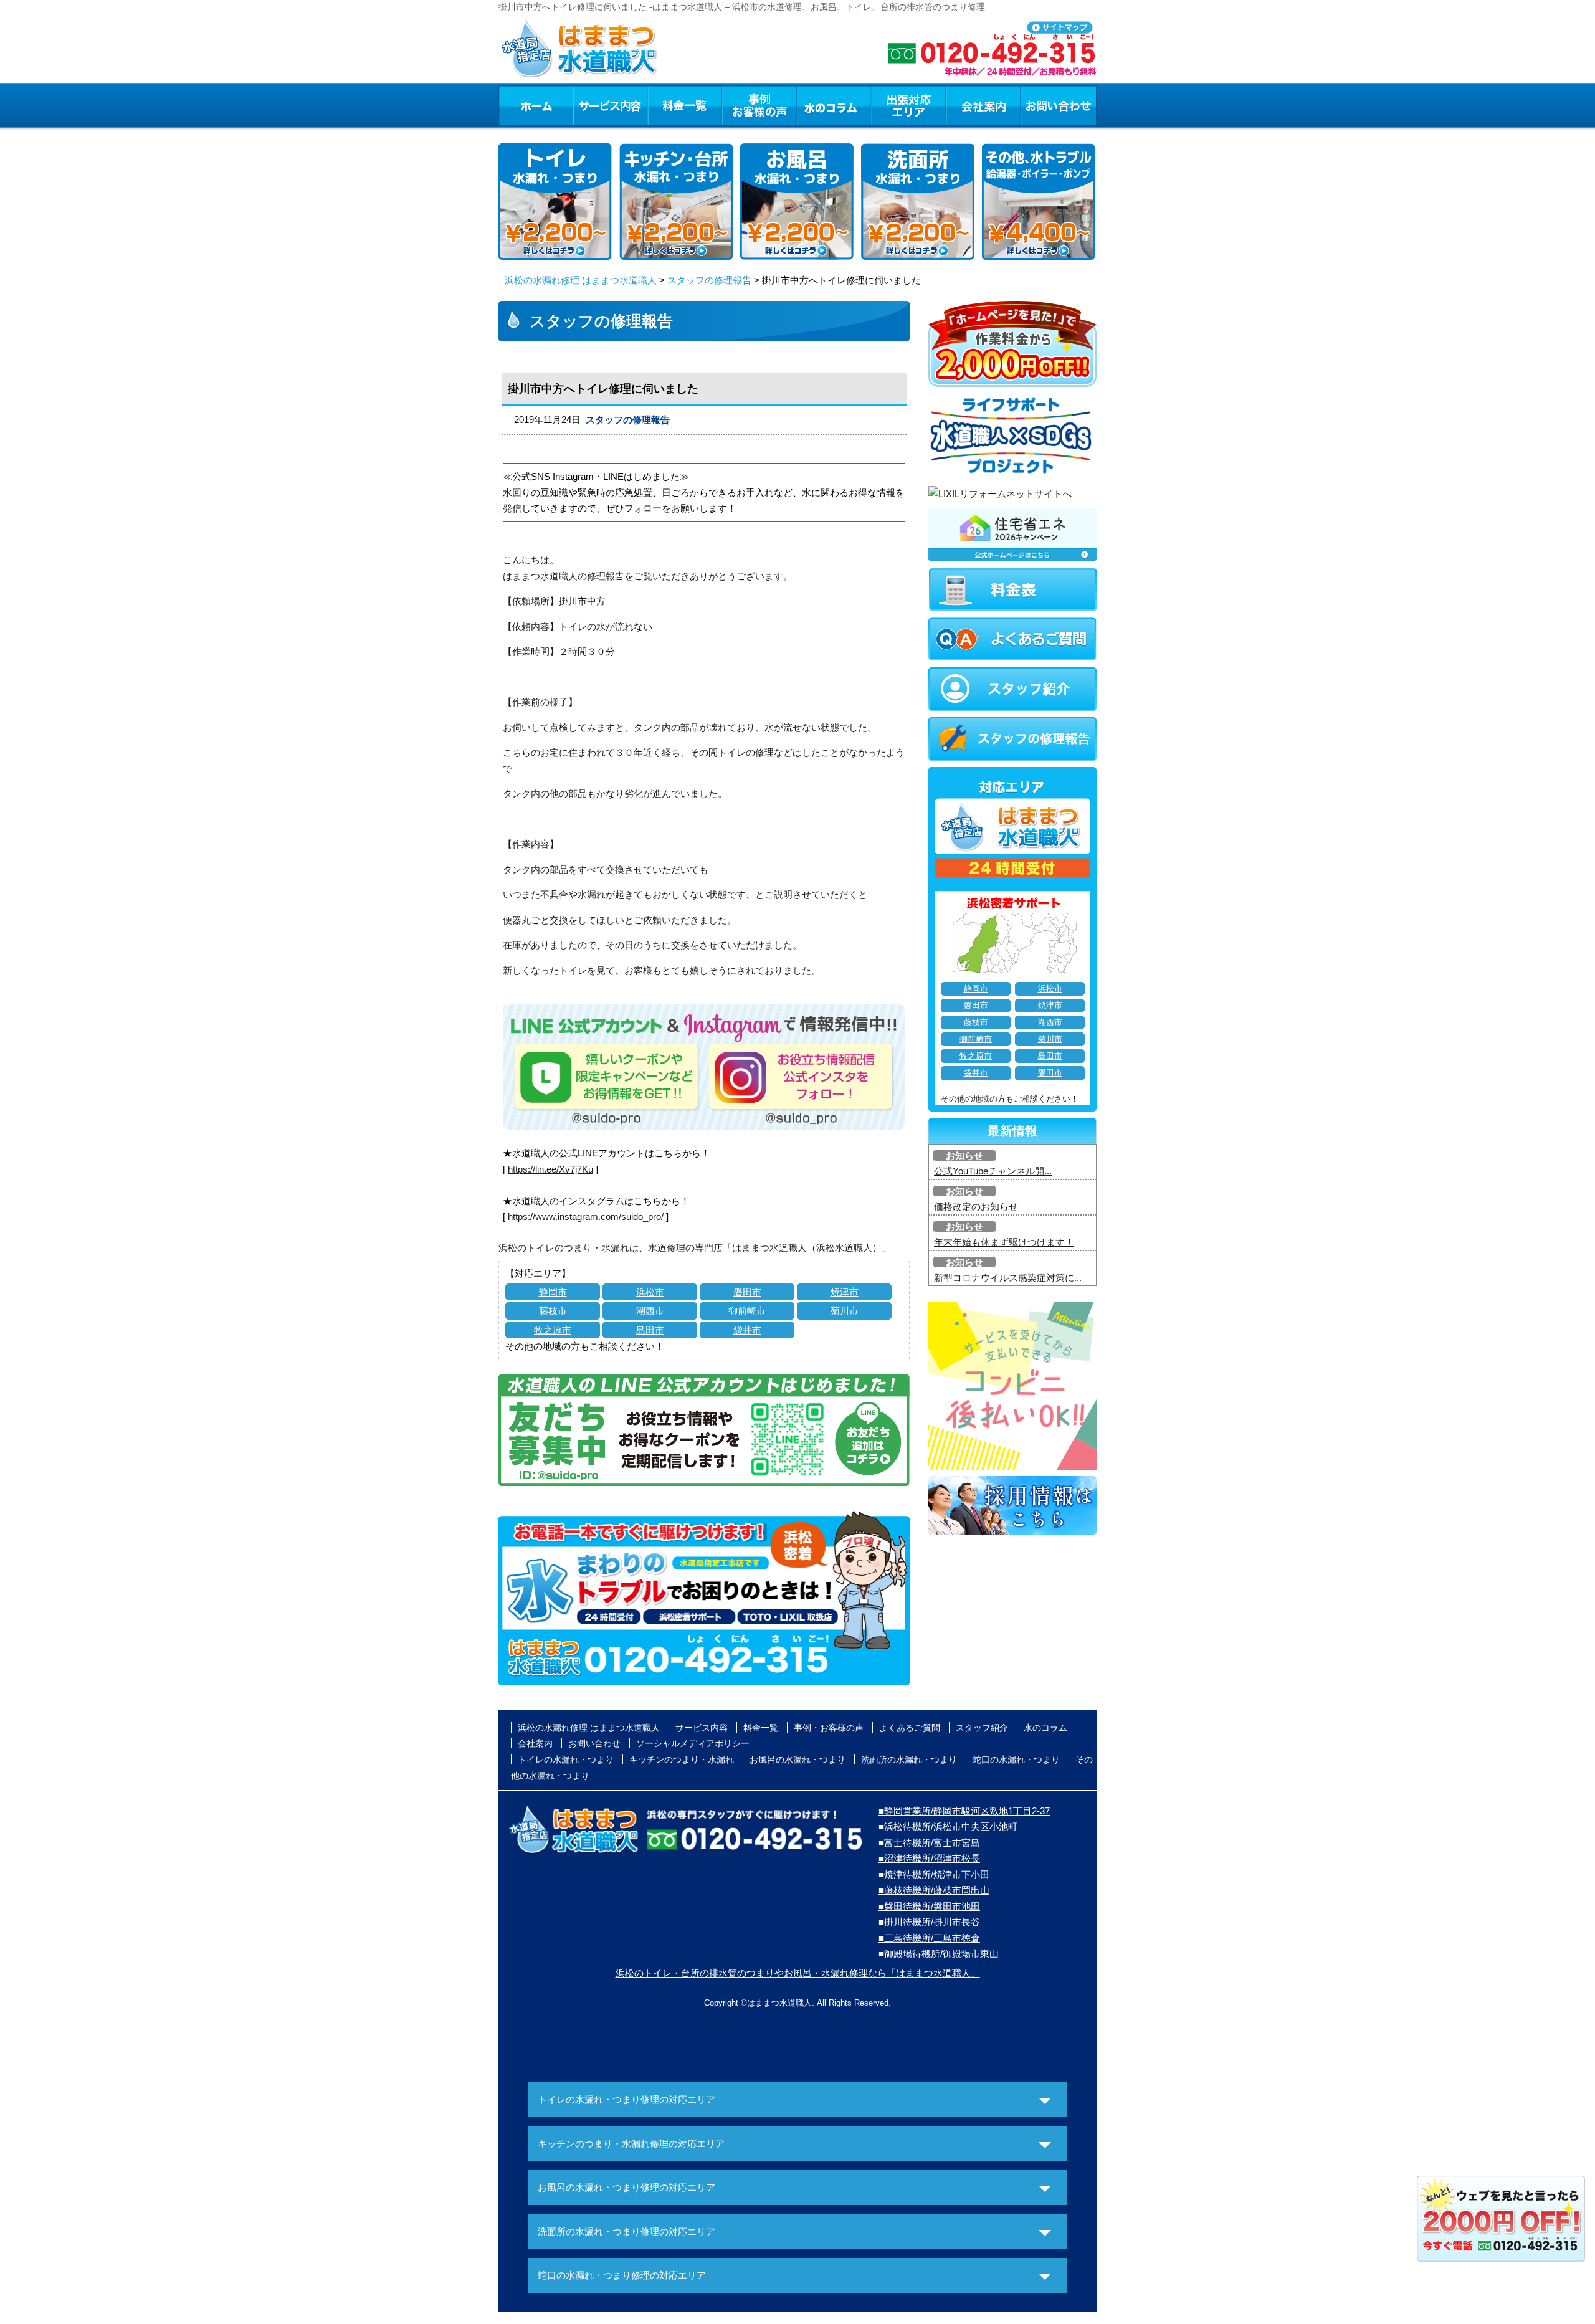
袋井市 (747, 1330)
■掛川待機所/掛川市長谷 (929, 1922)
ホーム (536, 105)
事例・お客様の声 (759, 105)
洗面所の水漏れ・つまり (909, 1760)
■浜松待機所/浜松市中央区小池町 (948, 1826)
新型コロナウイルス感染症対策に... (1008, 1278)
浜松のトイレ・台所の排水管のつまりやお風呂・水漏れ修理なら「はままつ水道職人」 (798, 1973)
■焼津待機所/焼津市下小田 (934, 1874)
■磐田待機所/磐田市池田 (929, 1906)
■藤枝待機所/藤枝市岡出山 (934, 1890)
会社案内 (983, 105)
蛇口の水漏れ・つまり (1016, 1760)
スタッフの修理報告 (709, 280)
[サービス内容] (588, 105)
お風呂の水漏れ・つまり (797, 1760)
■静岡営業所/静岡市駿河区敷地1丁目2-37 (964, 1811)
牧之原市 (553, 1330)
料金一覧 (685, 105)
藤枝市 (553, 1311)
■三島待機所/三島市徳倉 (929, 1938)
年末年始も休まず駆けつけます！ (1004, 1242)
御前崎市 (747, 1311)
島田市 (650, 1330)
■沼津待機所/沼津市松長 (929, 1858)
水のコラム (834, 105)
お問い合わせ (1059, 105)
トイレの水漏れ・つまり (566, 1760)
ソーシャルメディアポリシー (693, 1743)
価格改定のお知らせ (976, 1207)
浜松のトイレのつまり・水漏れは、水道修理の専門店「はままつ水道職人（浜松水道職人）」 (695, 1248)
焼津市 (845, 1292)
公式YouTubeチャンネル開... (993, 1171)
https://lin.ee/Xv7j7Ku (550, 1169)
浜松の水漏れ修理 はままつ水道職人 (581, 280)
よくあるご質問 (910, 1728)
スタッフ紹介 (982, 1728)
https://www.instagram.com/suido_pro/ (586, 1217)
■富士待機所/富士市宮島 (929, 1843)
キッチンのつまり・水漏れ (682, 1760)
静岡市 (553, 1292)
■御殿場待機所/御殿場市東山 (939, 1954)
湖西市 (650, 1311)
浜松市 (650, 1292)
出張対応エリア (909, 105)
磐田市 (747, 1292)
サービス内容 (610, 105)
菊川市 (845, 1311)
